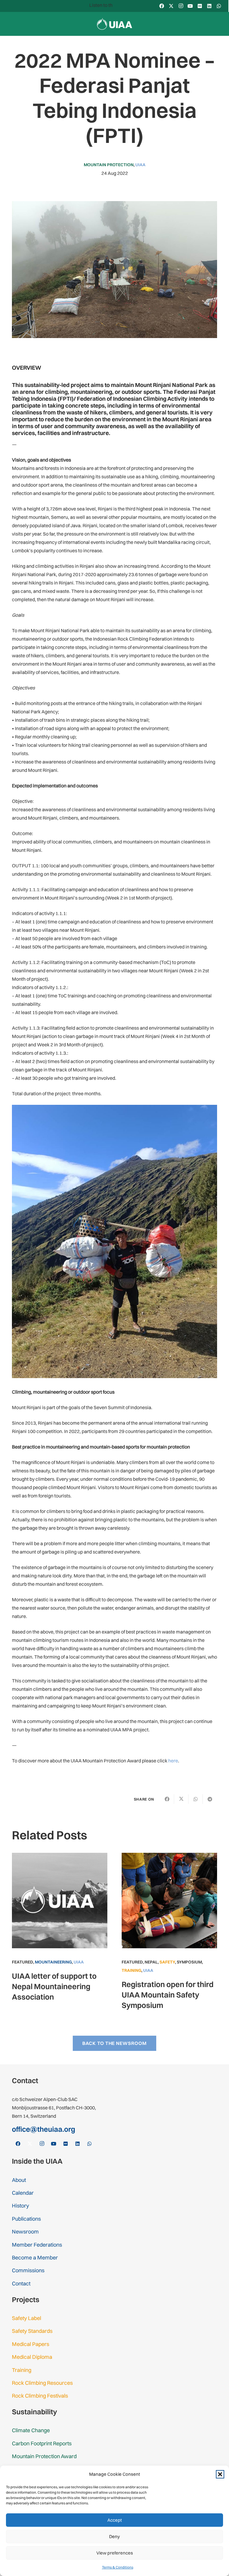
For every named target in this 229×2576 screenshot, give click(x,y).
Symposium (189, 1962)
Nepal (151, 1962)
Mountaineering (53, 1962)
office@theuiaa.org (44, 2129)
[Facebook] (162, 6)
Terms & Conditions (118, 2567)
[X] (171, 6)
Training (131, 1970)
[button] (220, 2474)
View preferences (115, 2553)
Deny (114, 2536)
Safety (167, 1962)
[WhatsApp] (219, 6)
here (173, 1761)
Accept (115, 2520)
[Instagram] (181, 6)
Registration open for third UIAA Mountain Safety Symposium (168, 1995)
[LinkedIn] (209, 6)
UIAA (140, 165)
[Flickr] (200, 6)
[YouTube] (190, 6)
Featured (23, 1962)
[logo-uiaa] (115, 24)
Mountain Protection (109, 165)
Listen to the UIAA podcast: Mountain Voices (105, 5)
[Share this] (167, 1799)
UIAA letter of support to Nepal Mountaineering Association (54, 1986)
